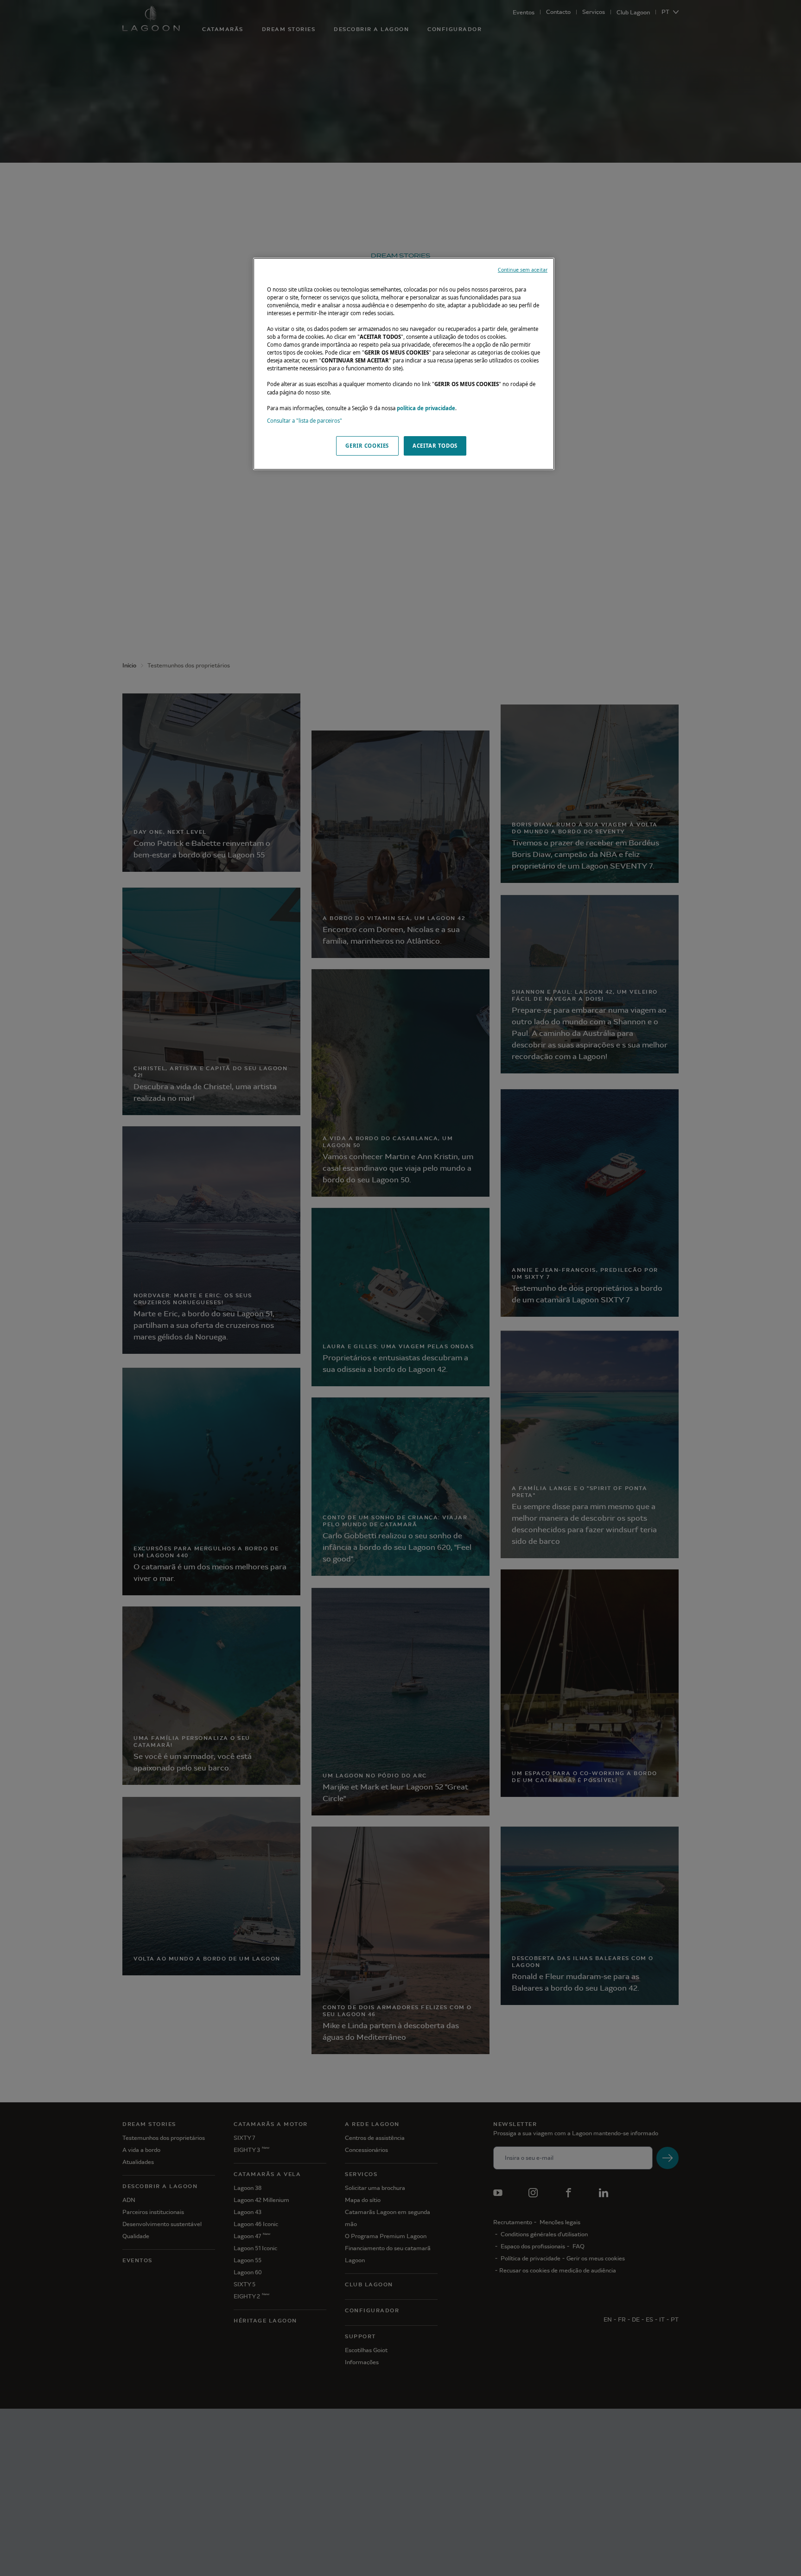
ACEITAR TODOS (435, 446)
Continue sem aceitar (523, 270)
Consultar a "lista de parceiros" (305, 421)
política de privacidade (426, 408)
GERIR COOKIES (367, 446)
